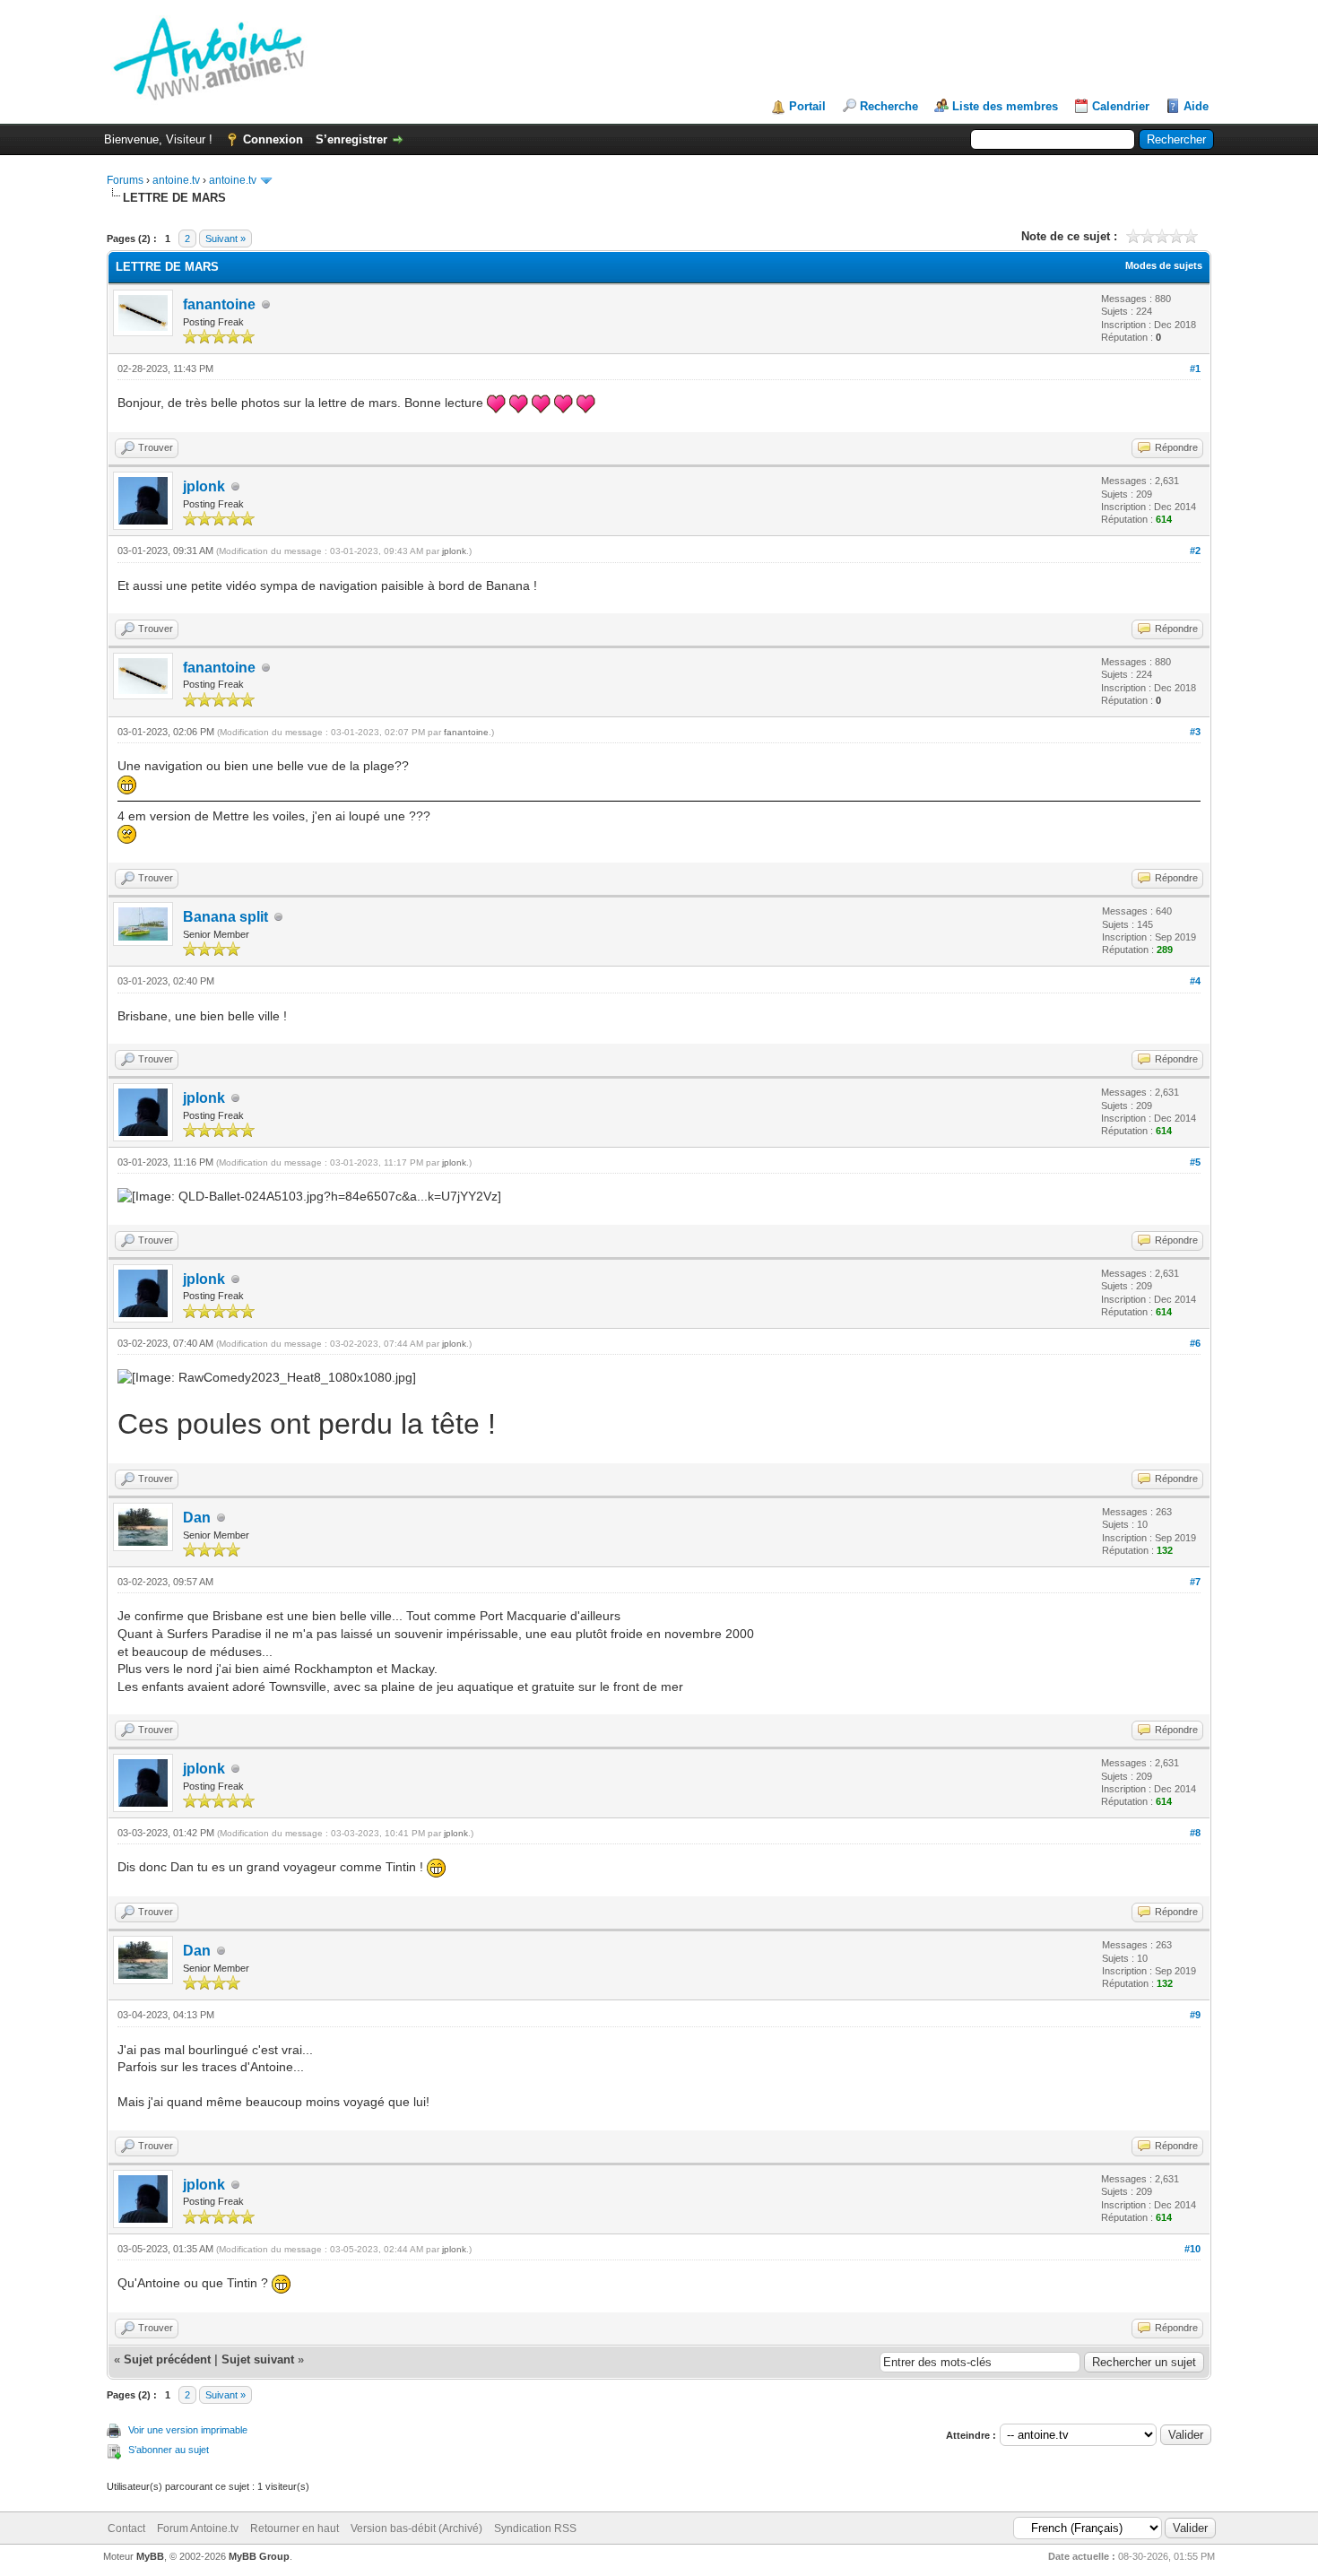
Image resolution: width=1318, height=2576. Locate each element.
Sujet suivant (258, 2359)
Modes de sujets (1164, 265)
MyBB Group (259, 2556)
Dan (197, 1518)
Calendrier (1121, 106)
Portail (807, 106)
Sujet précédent (167, 2359)
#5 (1195, 1162)
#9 (1195, 2015)
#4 (1195, 981)
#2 (1195, 551)
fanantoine (219, 304)
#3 (1195, 732)
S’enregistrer (351, 139)
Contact (126, 2528)
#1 (1195, 369)
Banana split (225, 917)
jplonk (204, 486)
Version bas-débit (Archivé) (416, 2528)
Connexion (273, 139)
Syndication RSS (535, 2528)
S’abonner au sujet (169, 2450)
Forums (125, 180)
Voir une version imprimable (188, 2430)
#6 (1195, 1343)
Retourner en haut (295, 2528)
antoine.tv (176, 180)
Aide (1196, 106)
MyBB (150, 2556)
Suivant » (225, 239)
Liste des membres (1005, 106)
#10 (1192, 2249)
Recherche (889, 106)
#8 (1195, 1833)
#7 (1195, 1582)
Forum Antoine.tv (198, 2528)
